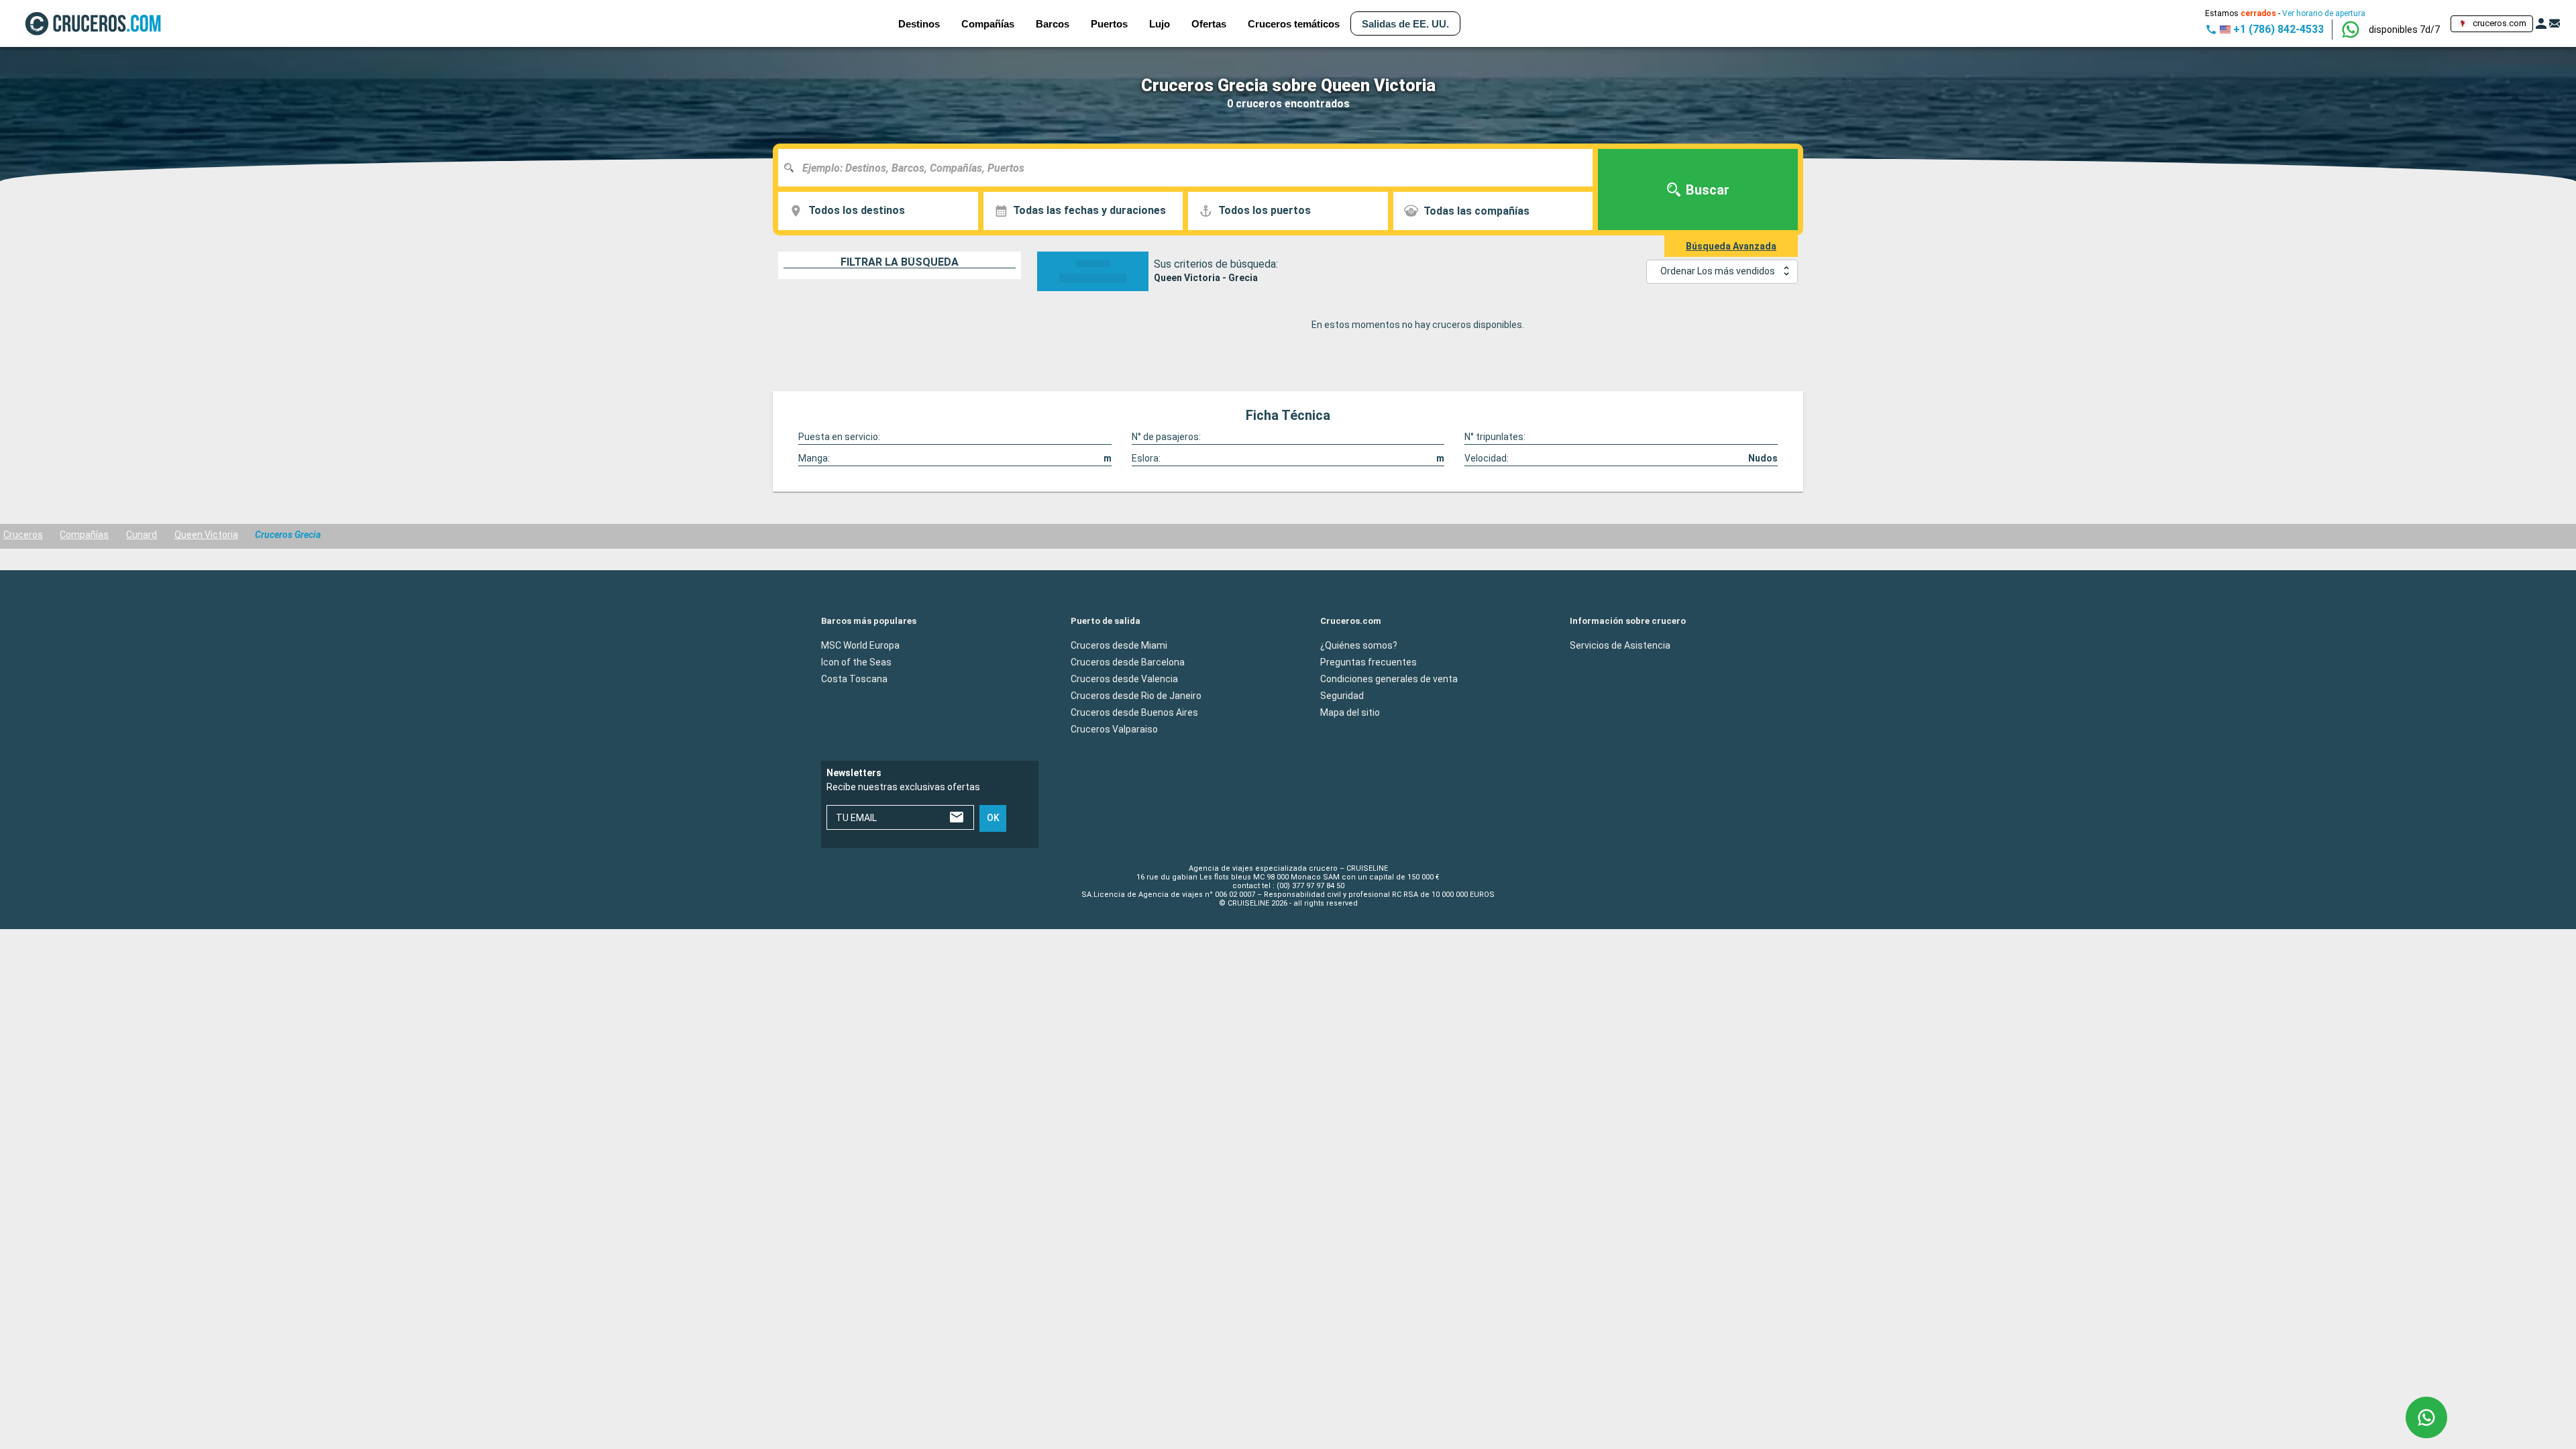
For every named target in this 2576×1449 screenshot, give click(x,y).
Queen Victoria (206, 535)
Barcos (1053, 24)
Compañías (84, 535)
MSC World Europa (860, 645)
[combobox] (1190, 168)
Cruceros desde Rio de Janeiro (1136, 695)
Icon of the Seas (856, 661)
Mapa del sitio (1350, 712)
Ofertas (1209, 24)
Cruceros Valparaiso (1114, 729)
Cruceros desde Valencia (1124, 678)
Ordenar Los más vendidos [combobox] (1718, 271)
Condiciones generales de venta (1389, 678)
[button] (2404, 30)
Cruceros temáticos (1294, 24)
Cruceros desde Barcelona (1128, 661)
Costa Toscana (854, 678)
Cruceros (23, 535)
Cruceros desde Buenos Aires (1134, 712)
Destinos (919, 24)
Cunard (142, 535)
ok (993, 818)
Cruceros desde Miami (1119, 645)
